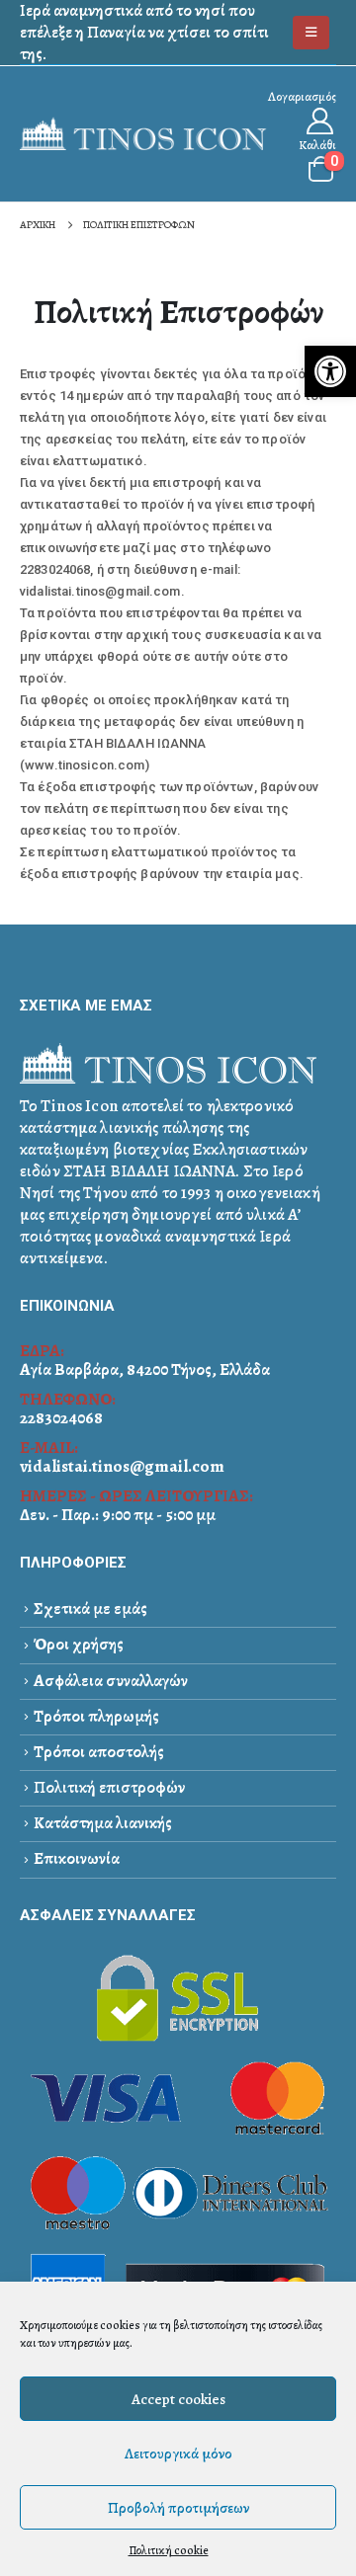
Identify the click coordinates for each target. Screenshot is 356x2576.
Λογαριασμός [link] (302, 96)
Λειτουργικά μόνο (178, 2454)
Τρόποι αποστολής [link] (99, 1752)
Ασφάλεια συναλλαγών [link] (111, 1681)
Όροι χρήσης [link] (79, 1644)
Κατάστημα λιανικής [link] (103, 1823)
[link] (330, 371)
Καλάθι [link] (317, 145)
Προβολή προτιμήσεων (178, 2508)
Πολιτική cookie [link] (169, 2550)
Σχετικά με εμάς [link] (90, 1609)
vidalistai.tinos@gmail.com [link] (122, 1466)
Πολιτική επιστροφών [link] (109, 1787)
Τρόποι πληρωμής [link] (96, 1716)
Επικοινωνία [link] (77, 1858)
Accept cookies (178, 2399)
